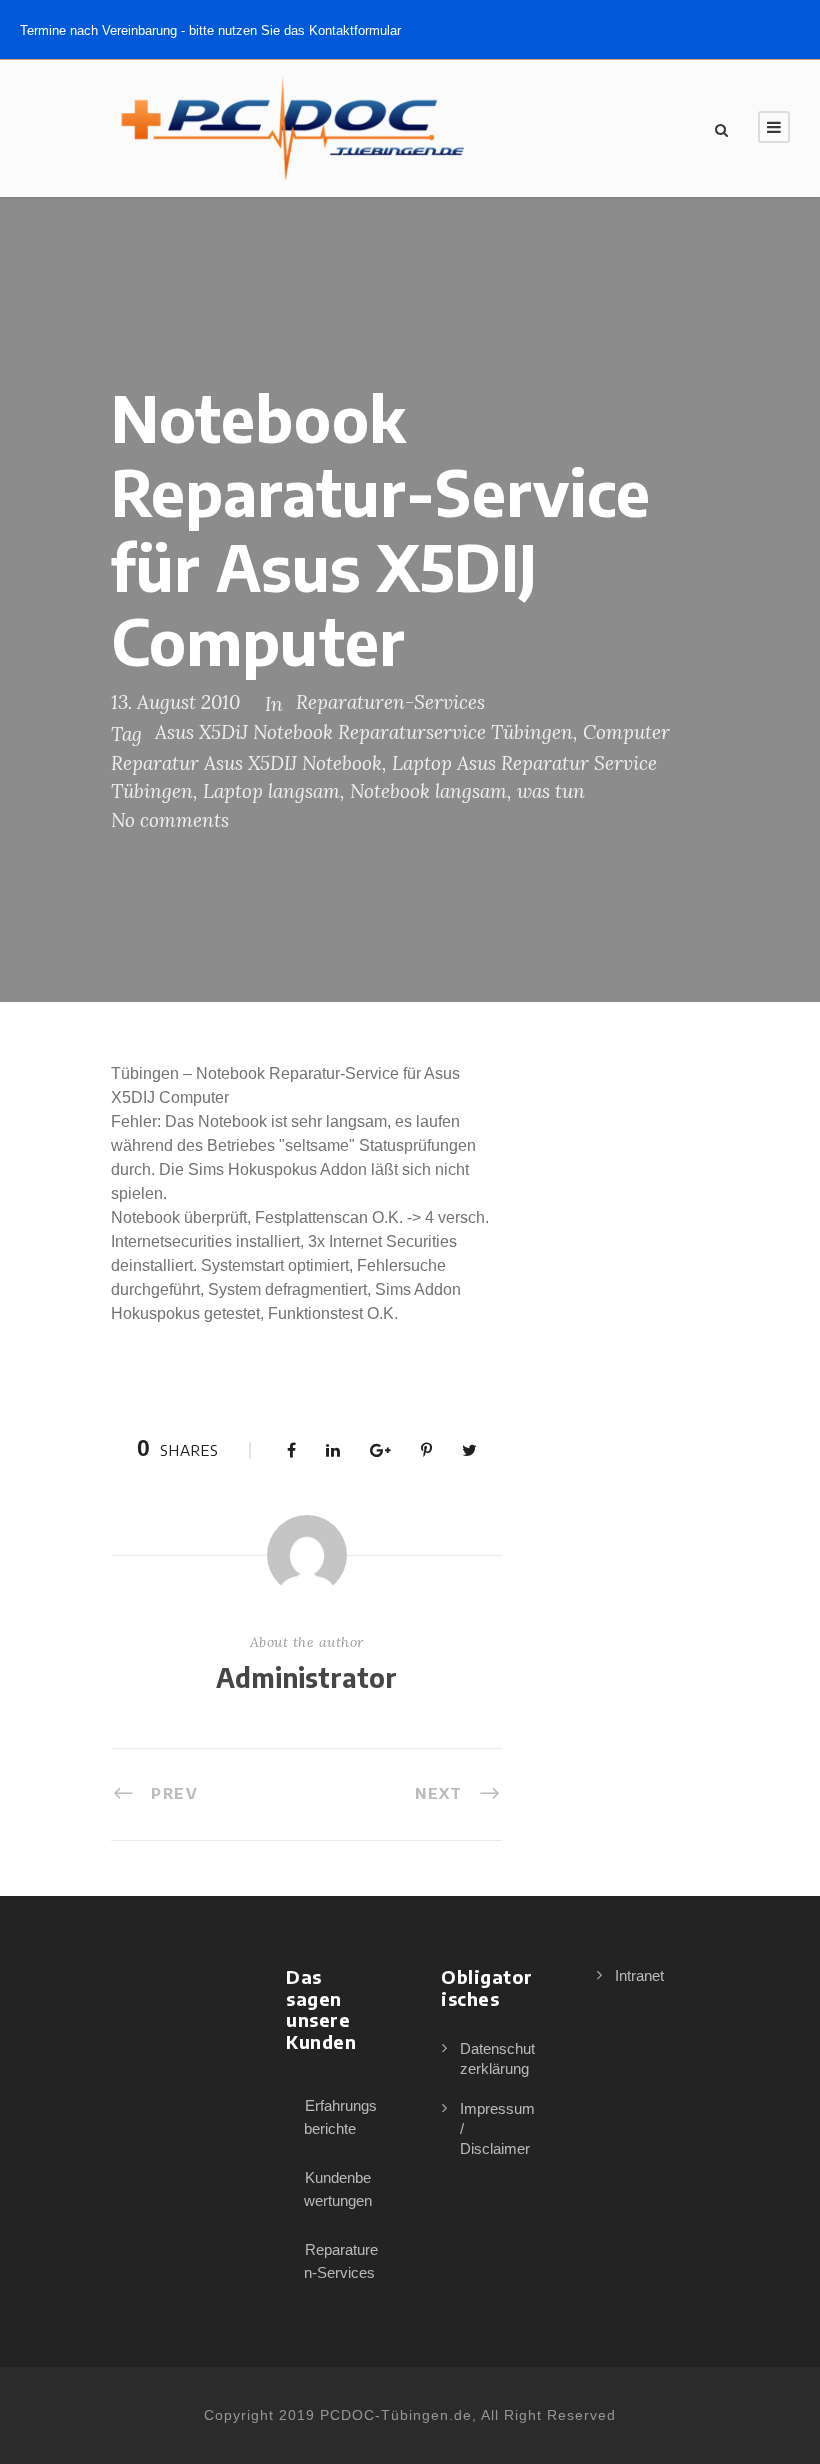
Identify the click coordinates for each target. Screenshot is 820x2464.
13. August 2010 (175, 702)
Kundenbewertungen (338, 2189)
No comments (170, 820)
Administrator (306, 1677)
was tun (551, 791)
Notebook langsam (428, 791)
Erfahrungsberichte (340, 2117)
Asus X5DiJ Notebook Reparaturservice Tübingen (364, 732)
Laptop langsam (271, 791)
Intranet (639, 1975)
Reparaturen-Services (390, 702)
